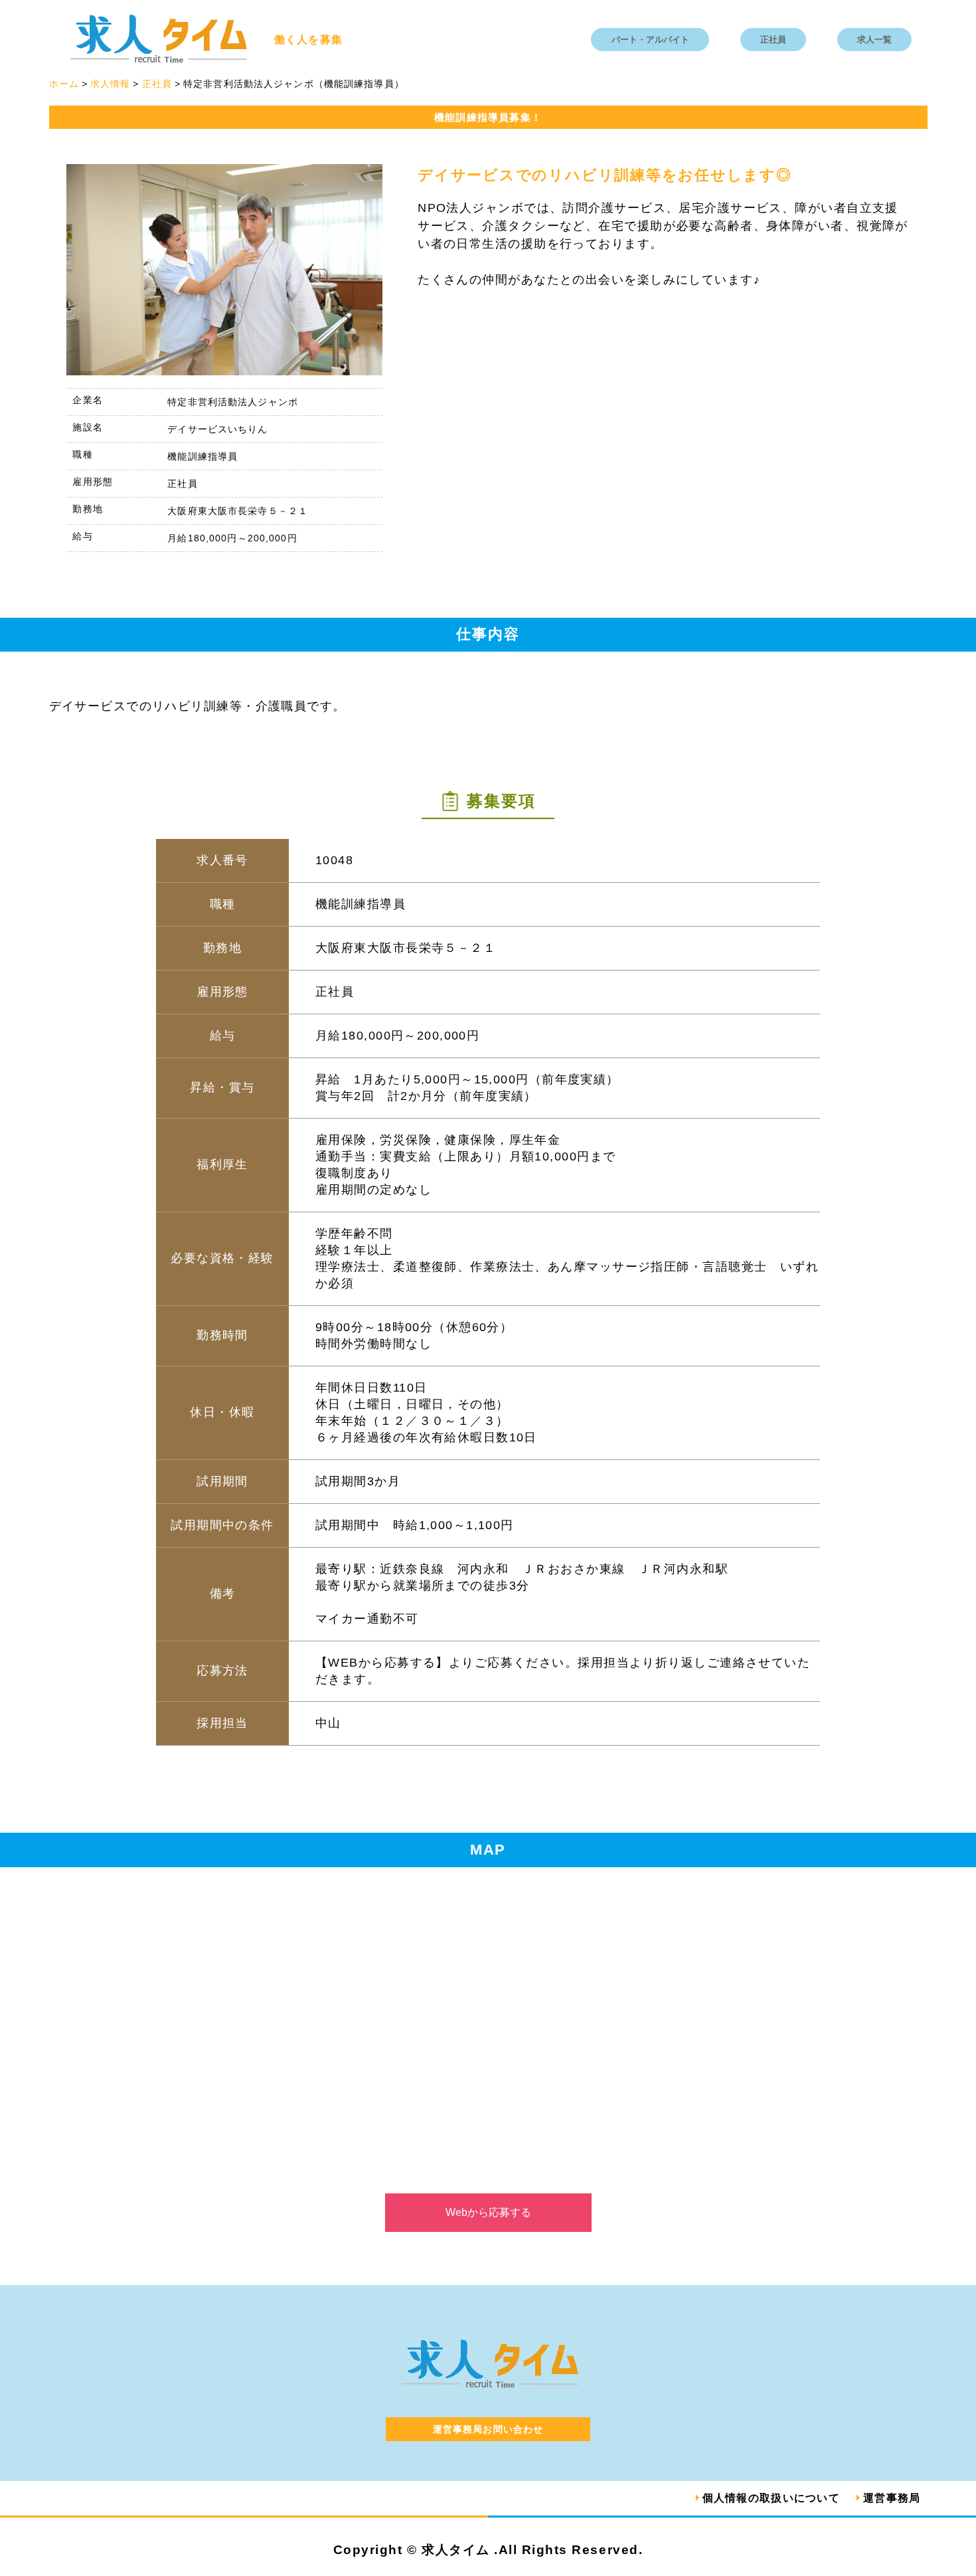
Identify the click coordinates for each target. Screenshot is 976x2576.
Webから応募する (488, 2212)
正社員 (773, 40)
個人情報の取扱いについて (771, 2498)
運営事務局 (892, 2498)
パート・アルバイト (650, 40)
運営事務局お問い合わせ (488, 2429)
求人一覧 (874, 40)
